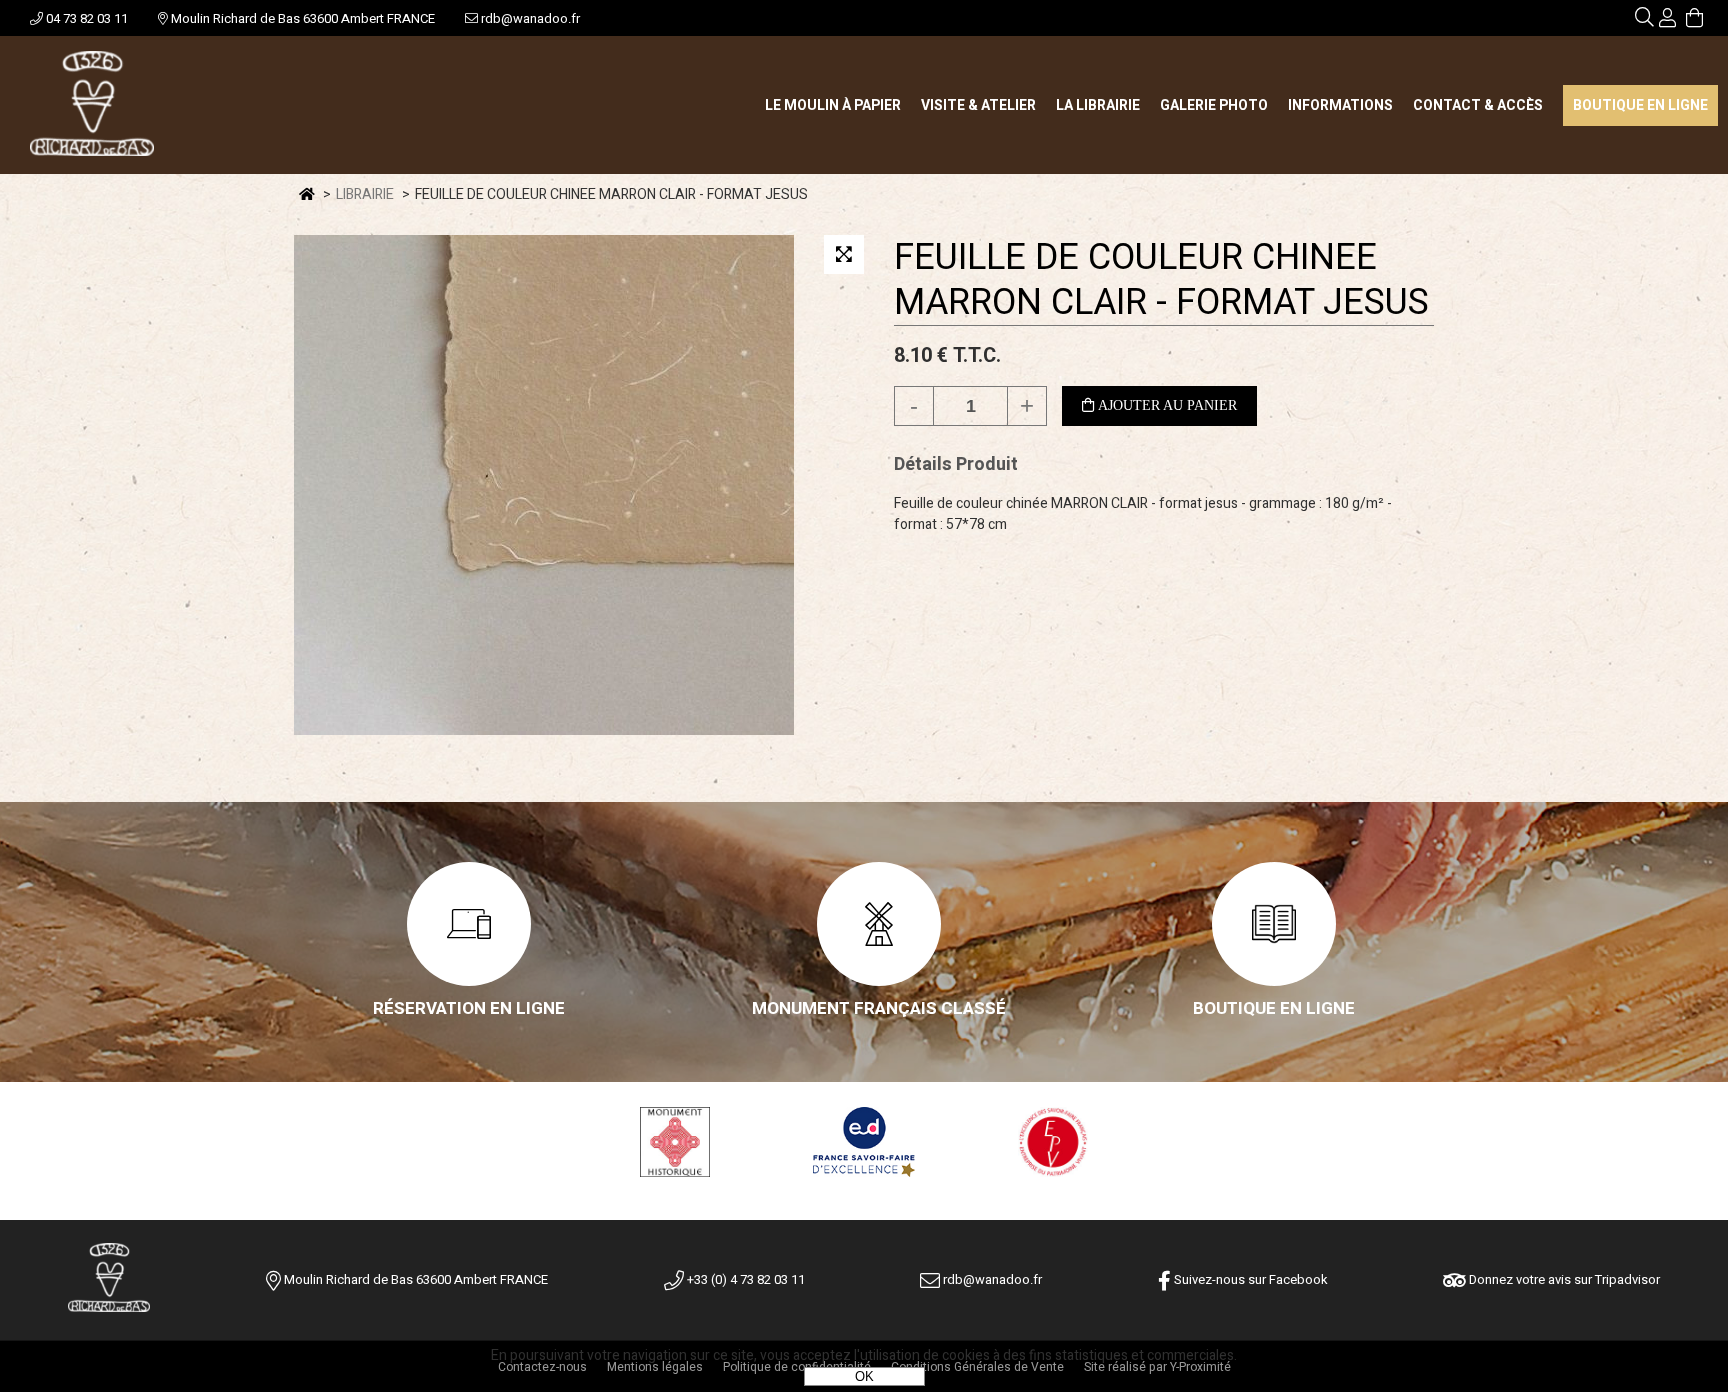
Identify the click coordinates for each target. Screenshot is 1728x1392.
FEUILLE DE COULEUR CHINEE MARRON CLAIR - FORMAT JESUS (1161, 280)
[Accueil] (92, 105)
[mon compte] (1667, 20)
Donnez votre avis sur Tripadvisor (1563, 1279)
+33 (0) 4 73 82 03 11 (744, 1279)
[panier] (1694, 20)
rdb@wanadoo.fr (529, 18)
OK (864, 1376)
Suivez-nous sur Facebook (1249, 1279)
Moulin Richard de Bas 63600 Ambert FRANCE (301, 18)
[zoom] (844, 254)
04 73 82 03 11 (85, 18)
